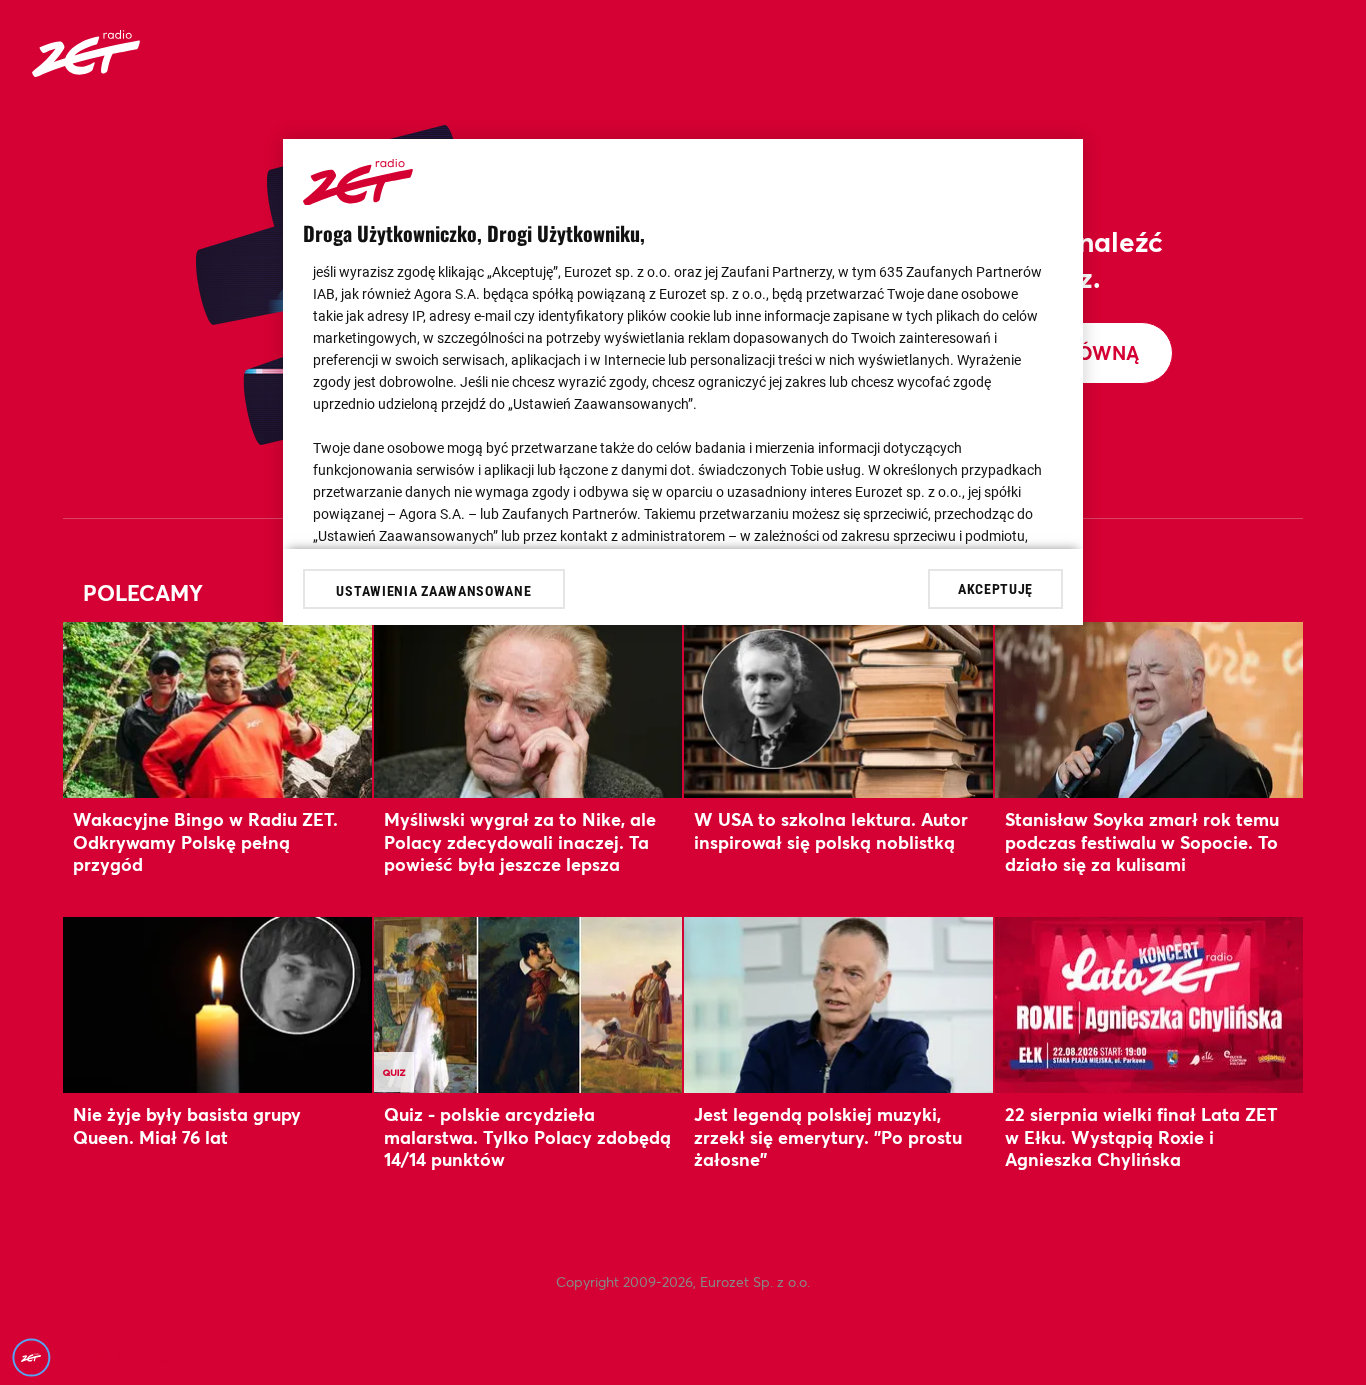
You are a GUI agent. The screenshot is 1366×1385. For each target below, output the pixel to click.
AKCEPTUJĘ (995, 588)
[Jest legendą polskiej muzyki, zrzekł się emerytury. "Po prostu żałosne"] (838, 1004)
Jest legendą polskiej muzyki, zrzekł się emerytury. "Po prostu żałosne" (828, 1136)
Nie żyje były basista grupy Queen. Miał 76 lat (187, 1125)
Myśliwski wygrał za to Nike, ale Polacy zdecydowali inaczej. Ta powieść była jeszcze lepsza (520, 841)
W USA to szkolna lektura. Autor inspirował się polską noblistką (831, 830)
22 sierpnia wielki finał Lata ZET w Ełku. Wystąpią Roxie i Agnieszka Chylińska (1141, 1136)
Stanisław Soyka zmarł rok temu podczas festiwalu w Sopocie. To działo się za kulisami (1142, 841)
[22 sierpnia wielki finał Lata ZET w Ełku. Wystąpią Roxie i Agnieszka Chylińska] (1149, 1004)
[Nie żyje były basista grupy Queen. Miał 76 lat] (217, 1004)
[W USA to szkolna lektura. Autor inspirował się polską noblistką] (838, 709)
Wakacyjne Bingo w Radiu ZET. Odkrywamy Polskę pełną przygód (205, 841)
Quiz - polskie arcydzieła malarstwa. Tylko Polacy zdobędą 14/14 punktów (527, 1136)
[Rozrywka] (86, 70)
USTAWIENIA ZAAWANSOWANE (433, 591)
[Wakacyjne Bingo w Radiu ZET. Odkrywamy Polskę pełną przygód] (217, 709)
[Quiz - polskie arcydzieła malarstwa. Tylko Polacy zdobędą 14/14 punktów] (528, 1004)
